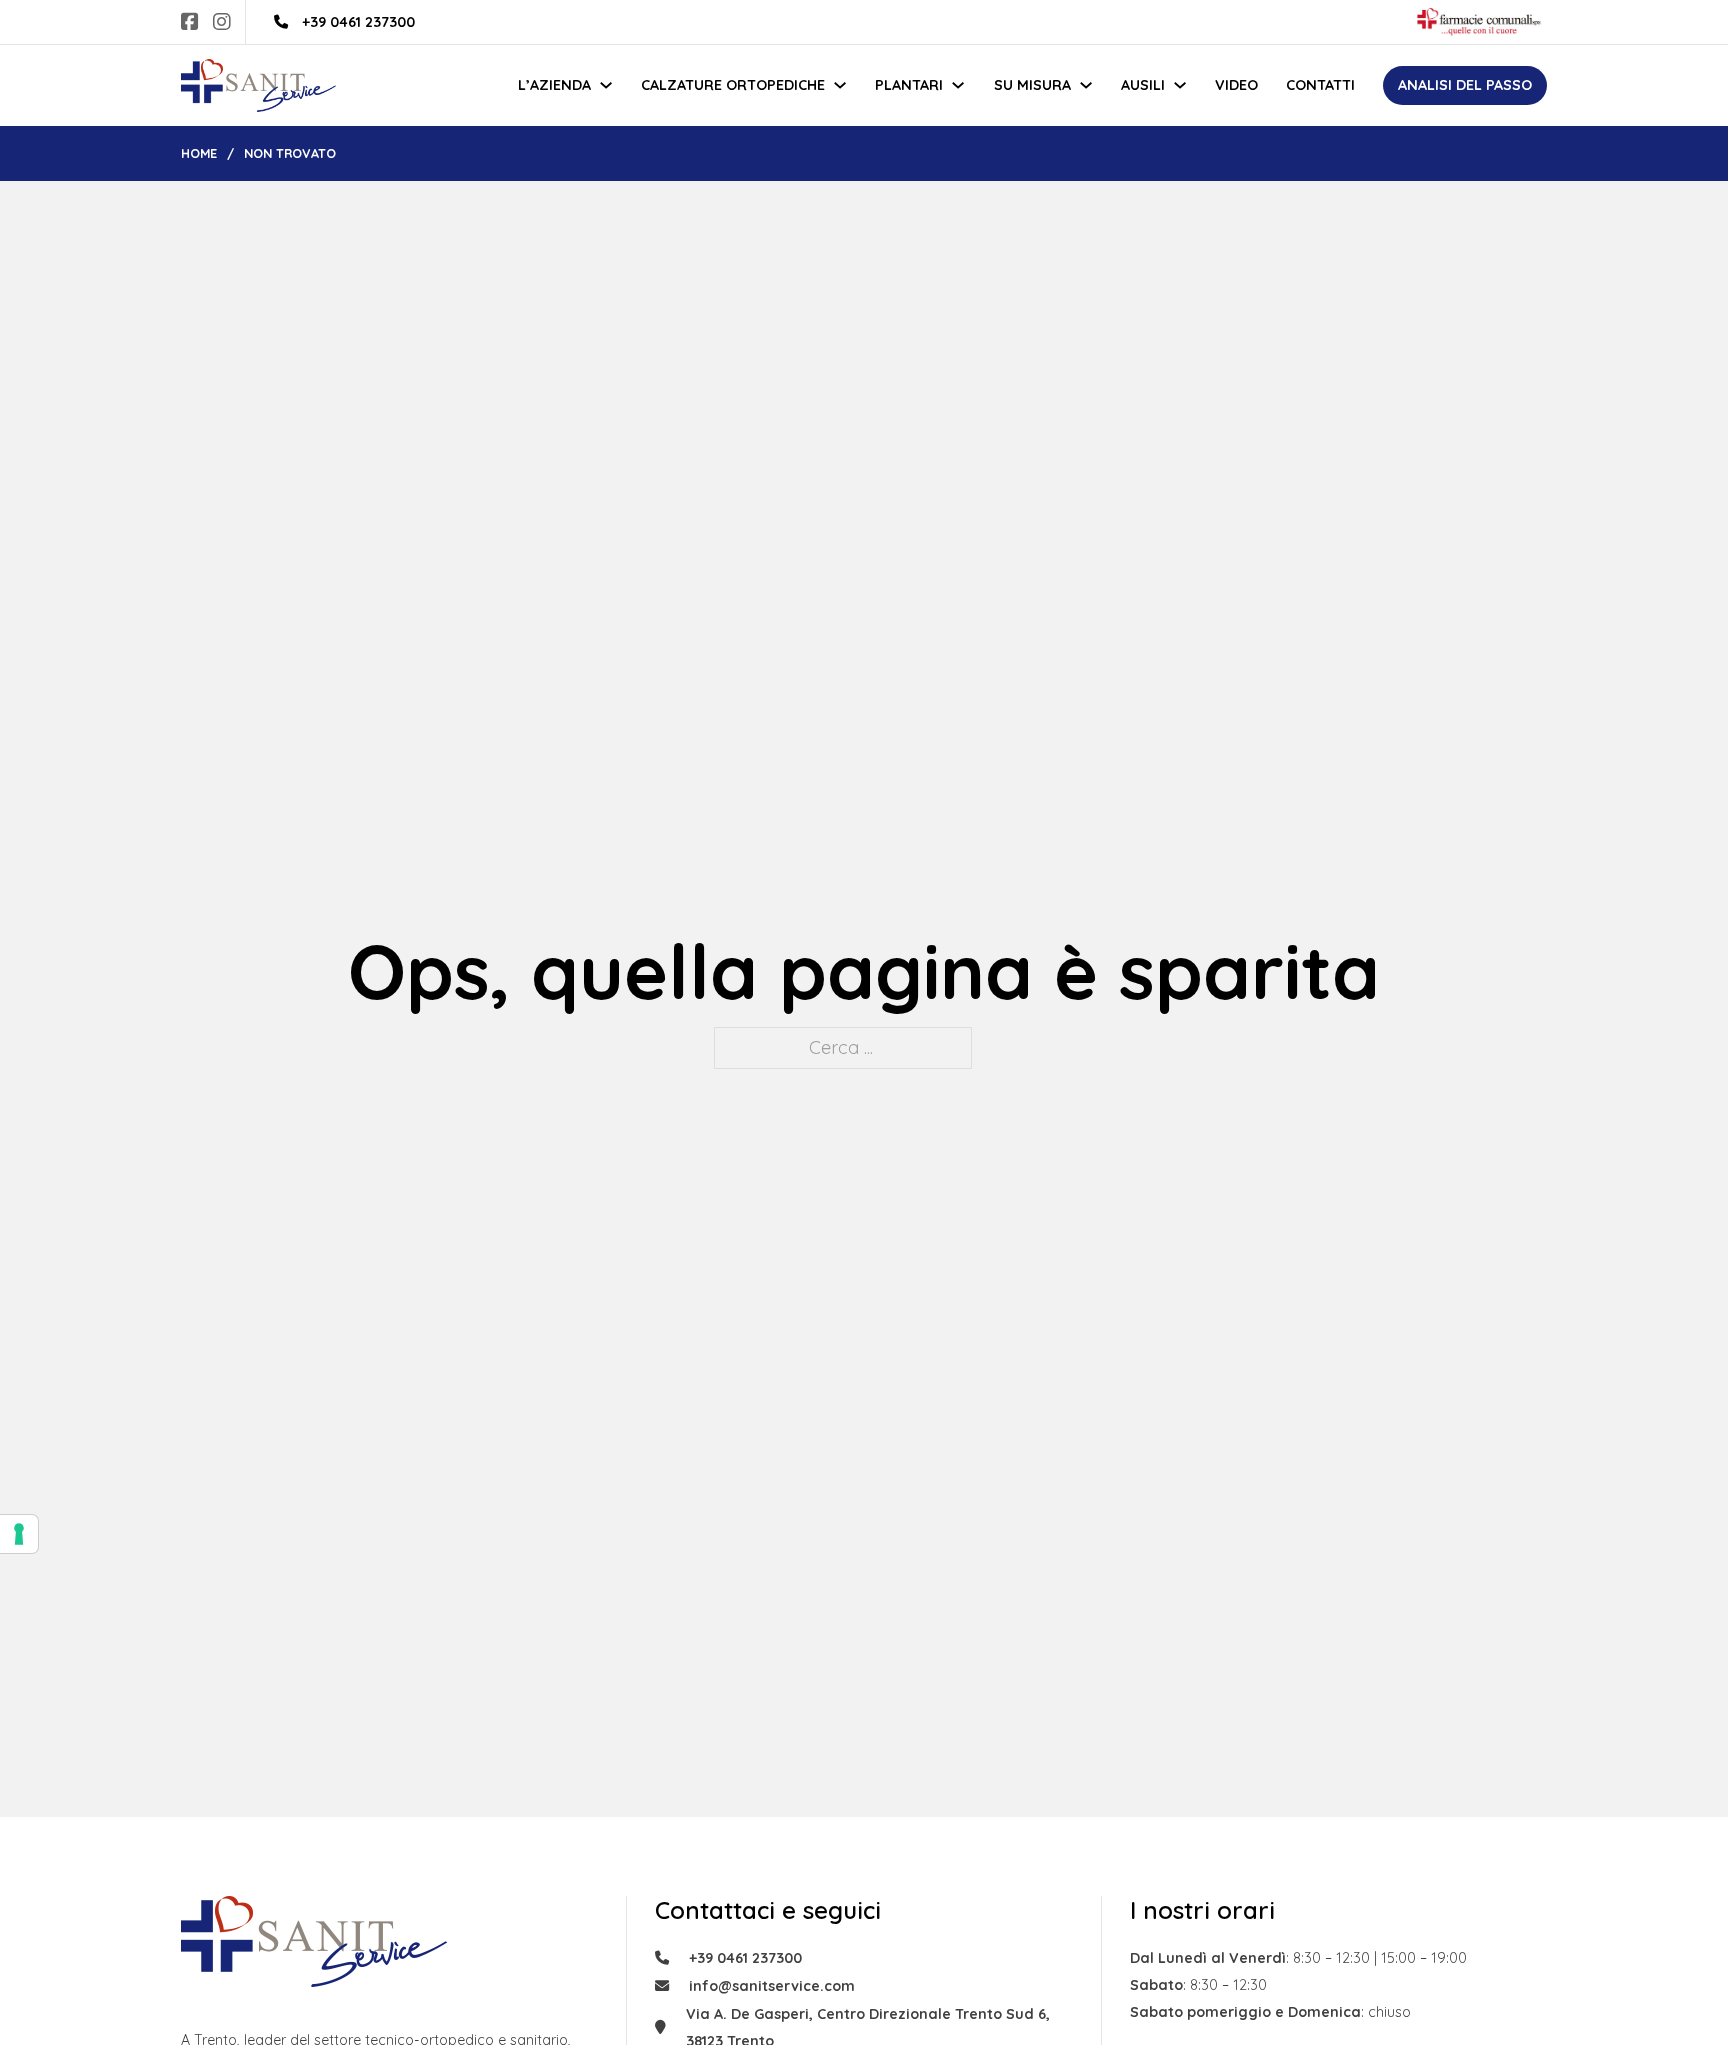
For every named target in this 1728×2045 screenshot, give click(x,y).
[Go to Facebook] (190, 22)
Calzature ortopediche (733, 85)
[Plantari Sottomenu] (958, 85)
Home (199, 153)
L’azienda (554, 85)
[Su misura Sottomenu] (1086, 85)
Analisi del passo (1465, 85)
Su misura (1032, 85)
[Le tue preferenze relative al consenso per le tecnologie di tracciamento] (19, 1534)
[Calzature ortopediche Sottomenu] (840, 85)
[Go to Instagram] (222, 22)
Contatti (1320, 85)
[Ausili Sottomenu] (1180, 85)
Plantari (909, 85)
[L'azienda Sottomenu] (606, 85)
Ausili (1143, 85)
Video (1236, 85)
